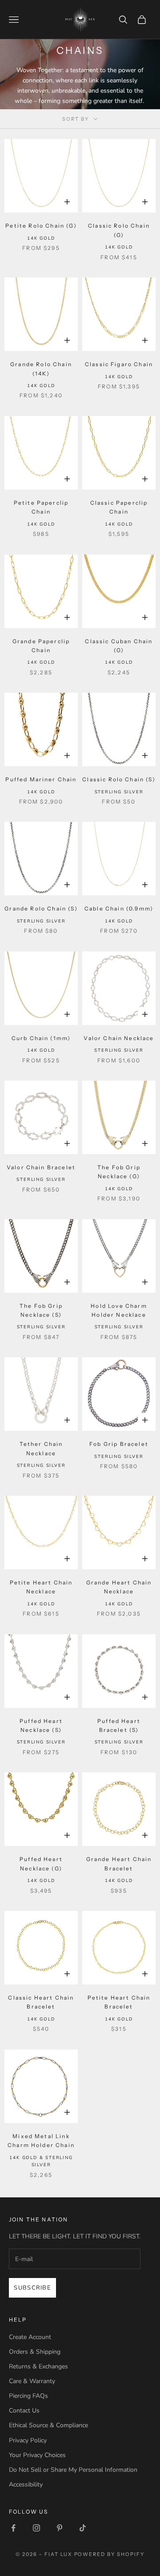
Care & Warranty (32, 2381)
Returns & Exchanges (38, 2366)
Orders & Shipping (35, 2352)
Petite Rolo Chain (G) (41, 226)
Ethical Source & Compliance (48, 2425)
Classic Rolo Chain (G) (119, 230)
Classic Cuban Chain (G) (119, 646)
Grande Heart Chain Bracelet (119, 1864)
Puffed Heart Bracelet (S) (119, 1725)
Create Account (30, 2337)
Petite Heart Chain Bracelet (119, 2002)
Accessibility (26, 2484)
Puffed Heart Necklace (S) (41, 1725)
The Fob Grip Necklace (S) (41, 1310)
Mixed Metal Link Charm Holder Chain (41, 2141)
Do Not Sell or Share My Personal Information (73, 2470)
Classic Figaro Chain (119, 364)
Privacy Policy (28, 2440)
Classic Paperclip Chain (119, 507)
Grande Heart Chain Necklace (119, 1587)
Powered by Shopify (110, 2554)
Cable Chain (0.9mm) (119, 908)
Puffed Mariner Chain (41, 779)
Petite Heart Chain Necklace (41, 1587)
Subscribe (32, 2288)
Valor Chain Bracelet (41, 1167)
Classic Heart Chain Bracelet (41, 2002)
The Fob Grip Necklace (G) (119, 1172)
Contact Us (24, 2411)
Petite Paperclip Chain (41, 507)
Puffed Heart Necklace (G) (41, 1864)
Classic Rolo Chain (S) (119, 779)
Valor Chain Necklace (119, 1038)
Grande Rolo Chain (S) (41, 908)
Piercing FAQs (28, 2396)
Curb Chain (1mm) (41, 1038)
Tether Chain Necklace (41, 1448)
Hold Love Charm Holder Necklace (119, 1310)
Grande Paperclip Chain (41, 646)
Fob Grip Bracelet (119, 1444)
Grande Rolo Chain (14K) (41, 369)
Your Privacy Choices (37, 2455)
